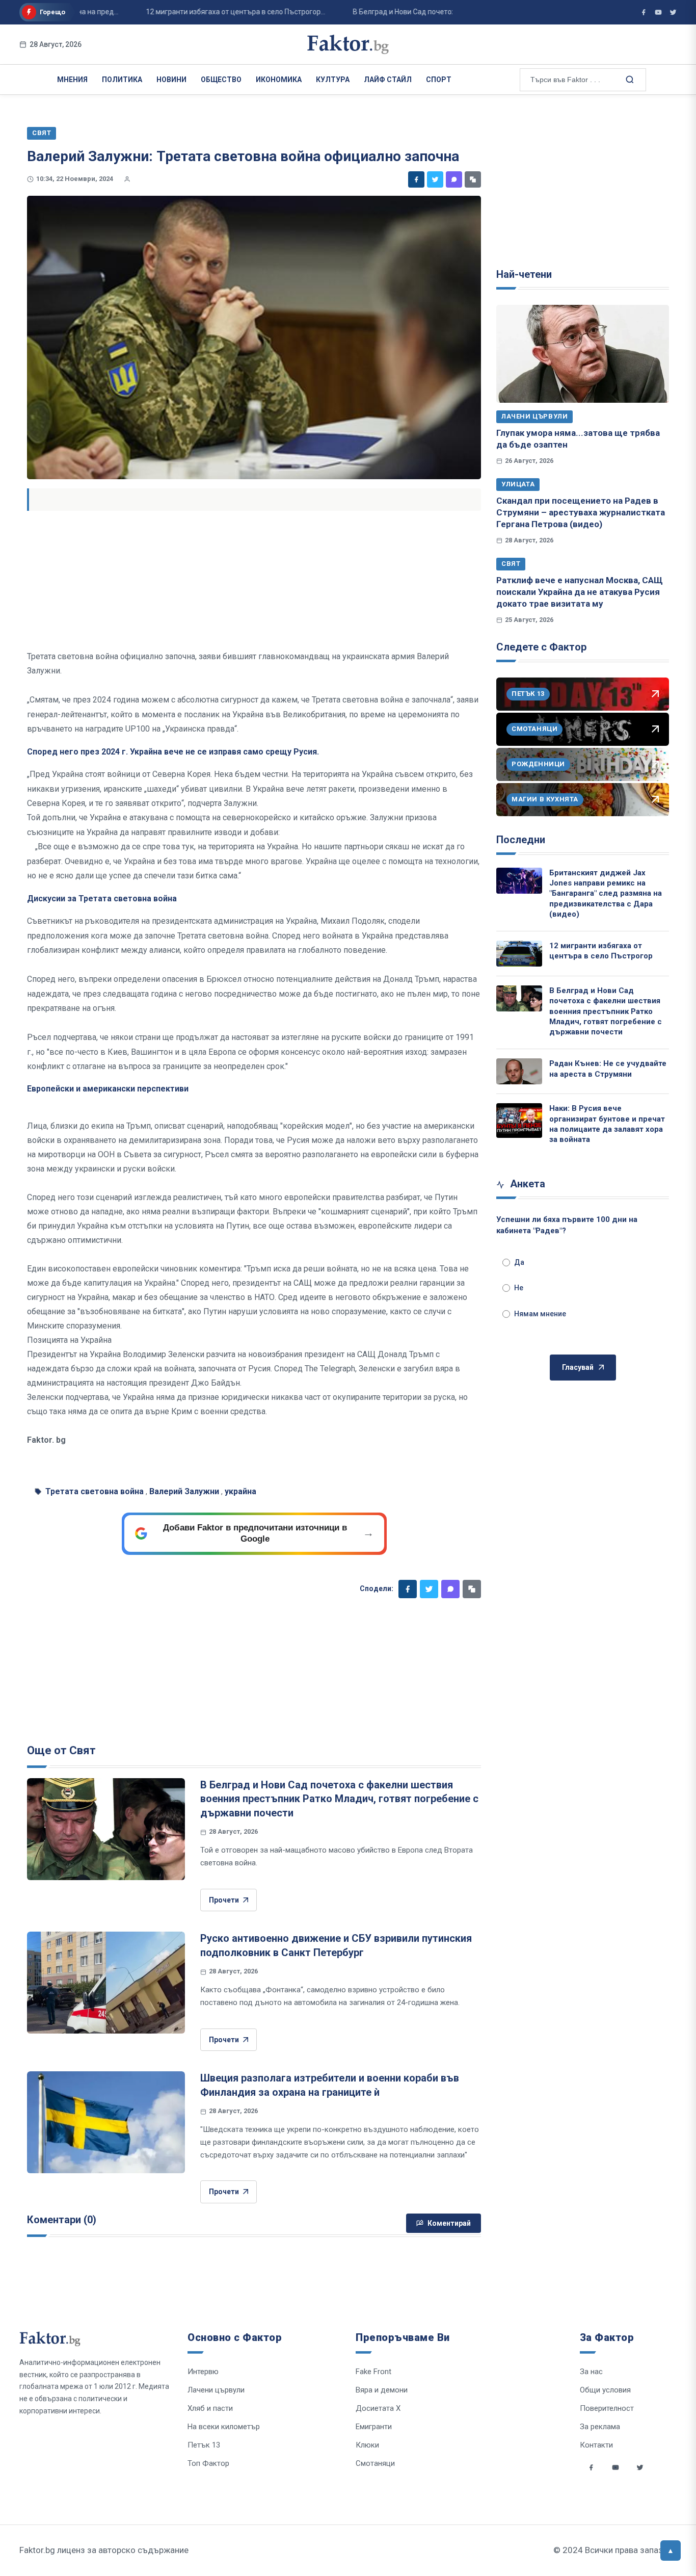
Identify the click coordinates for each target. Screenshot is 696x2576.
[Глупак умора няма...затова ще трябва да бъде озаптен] (583, 354)
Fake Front (373, 2372)
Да (519, 1262)
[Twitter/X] (673, 12)
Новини (171, 80)
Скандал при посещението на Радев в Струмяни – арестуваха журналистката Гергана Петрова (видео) (581, 513)
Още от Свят (61, 1750)
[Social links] (591, 2467)
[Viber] (454, 179)
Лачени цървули (534, 416)
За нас (591, 2372)
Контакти (596, 2445)
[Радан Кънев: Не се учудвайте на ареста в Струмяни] (519, 1071)
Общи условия (605, 2390)
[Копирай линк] (473, 179)
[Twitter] (435, 179)
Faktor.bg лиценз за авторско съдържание (104, 2550)
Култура (333, 80)
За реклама (600, 2427)
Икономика (279, 80)
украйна (240, 1491)
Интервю (203, 2372)
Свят (511, 564)
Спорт (439, 80)
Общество (221, 80)
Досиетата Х (378, 2408)
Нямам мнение (540, 1314)
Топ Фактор (208, 2463)
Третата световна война (95, 1491)
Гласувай (578, 1367)
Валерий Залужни (184, 1491)
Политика (122, 80)
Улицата (518, 484)
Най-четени (524, 274)
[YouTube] (658, 12)
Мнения (72, 80)
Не (519, 1288)
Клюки (367, 2445)
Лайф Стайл (388, 80)
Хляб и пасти (210, 2408)
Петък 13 (204, 2445)
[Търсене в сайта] (629, 79)
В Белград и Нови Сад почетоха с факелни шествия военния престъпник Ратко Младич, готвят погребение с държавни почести (339, 1799)
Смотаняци (375, 2463)
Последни (521, 840)
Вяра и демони (382, 2390)
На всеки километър (224, 2427)
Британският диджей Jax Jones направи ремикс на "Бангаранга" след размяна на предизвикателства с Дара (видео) (606, 893)
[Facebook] (416, 179)
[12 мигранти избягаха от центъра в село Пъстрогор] (519, 954)
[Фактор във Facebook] (644, 12)
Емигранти (374, 2427)
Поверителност (607, 2408)
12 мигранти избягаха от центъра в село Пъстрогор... (204, 12)
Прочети (224, 1900)
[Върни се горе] (671, 2551)
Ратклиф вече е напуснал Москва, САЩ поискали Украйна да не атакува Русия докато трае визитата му (580, 592)
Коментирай (449, 2223)
